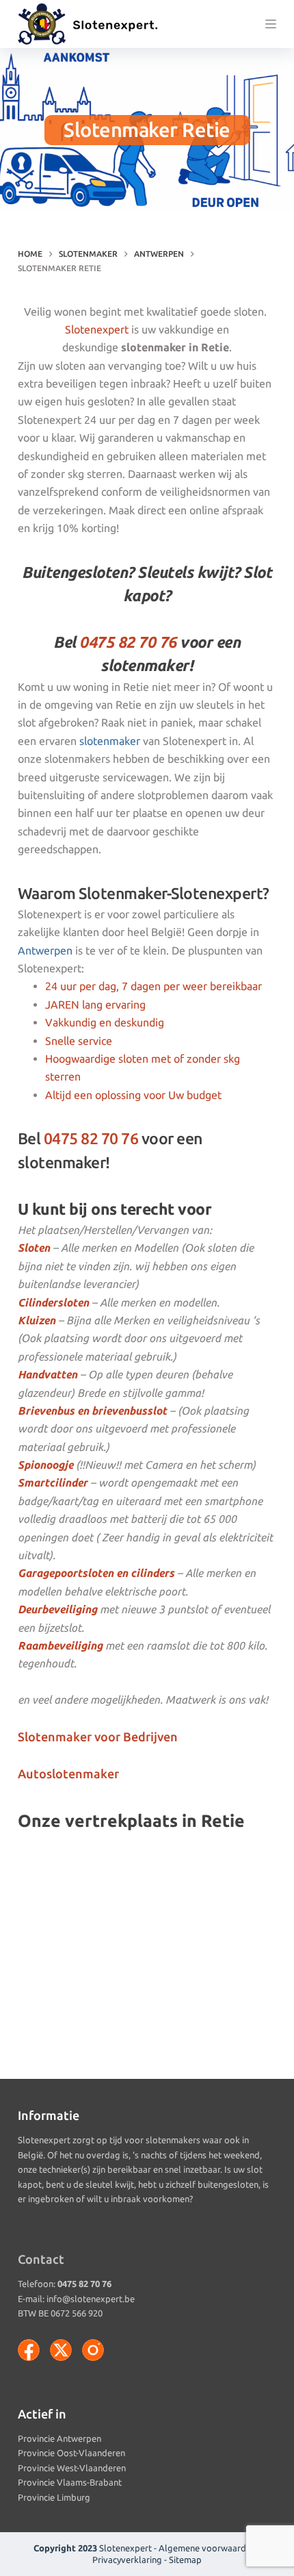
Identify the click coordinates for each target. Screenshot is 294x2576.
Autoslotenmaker (68, 1773)
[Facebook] (29, 2350)
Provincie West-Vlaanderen (72, 2468)
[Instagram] (93, 2350)
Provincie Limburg (54, 2497)
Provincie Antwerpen (59, 2438)
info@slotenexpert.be (91, 2299)
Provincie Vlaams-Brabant (70, 2482)
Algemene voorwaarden (207, 2548)
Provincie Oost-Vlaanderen (71, 2453)
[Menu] (271, 24)
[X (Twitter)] (61, 2350)
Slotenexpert (97, 329)
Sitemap (185, 2560)
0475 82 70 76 (128, 642)
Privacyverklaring (127, 2560)
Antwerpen (45, 950)
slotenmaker (110, 741)
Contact (41, 2259)
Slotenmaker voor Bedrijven (98, 1737)
